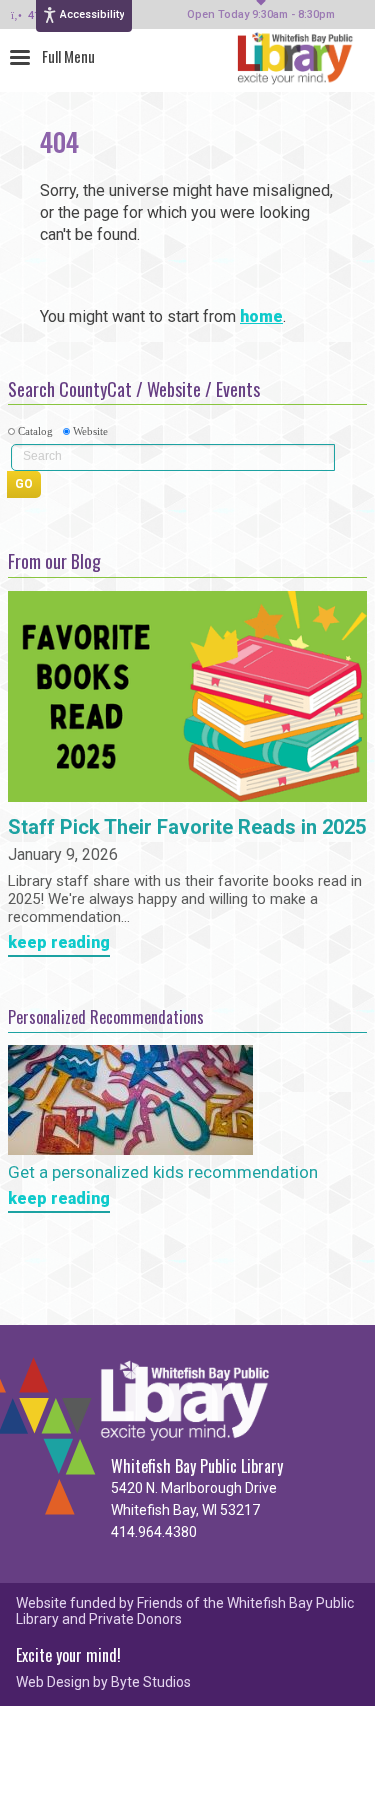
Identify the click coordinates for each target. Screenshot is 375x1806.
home (261, 316)
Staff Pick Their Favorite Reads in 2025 (187, 828)
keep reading (59, 943)
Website (90, 431)
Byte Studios (151, 1682)
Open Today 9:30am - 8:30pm (261, 15)
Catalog (35, 431)
